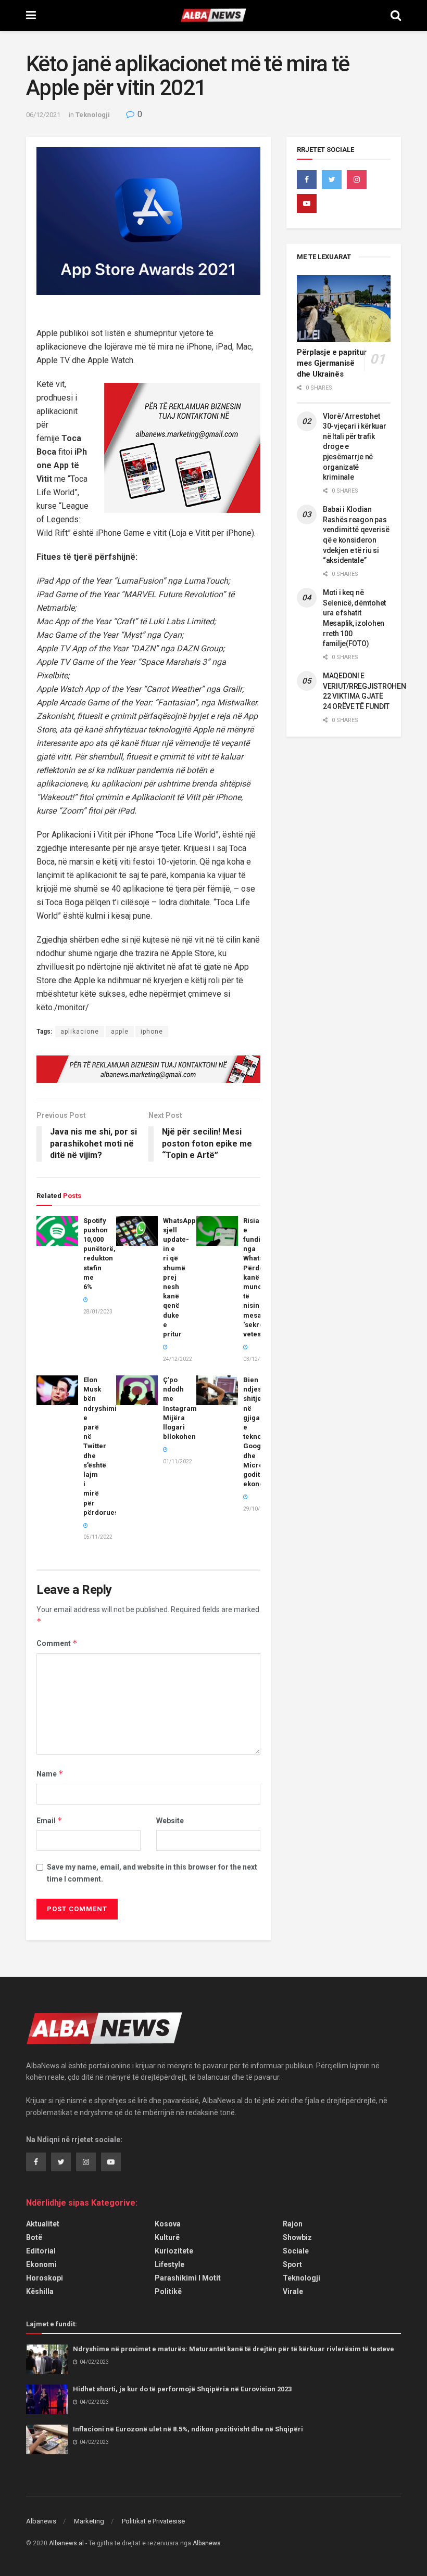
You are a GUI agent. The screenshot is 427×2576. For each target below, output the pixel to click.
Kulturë (167, 2237)
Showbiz (297, 2237)
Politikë (168, 2291)
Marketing (89, 2521)
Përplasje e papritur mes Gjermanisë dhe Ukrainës (332, 363)
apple (120, 1032)
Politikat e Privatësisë (153, 2521)
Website (170, 1821)
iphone (152, 1032)
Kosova (168, 2224)
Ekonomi (41, 2264)
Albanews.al (66, 2543)
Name (50, 1774)
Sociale (296, 2251)
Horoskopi (45, 2278)
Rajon (293, 2224)
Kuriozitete (174, 2251)
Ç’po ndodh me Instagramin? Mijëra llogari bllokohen (185, 1408)
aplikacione (80, 1032)
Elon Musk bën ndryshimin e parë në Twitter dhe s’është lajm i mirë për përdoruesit (103, 1446)
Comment (57, 1643)
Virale (293, 2291)
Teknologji (93, 115)
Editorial (41, 2251)
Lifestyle (169, 2264)
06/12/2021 (43, 115)
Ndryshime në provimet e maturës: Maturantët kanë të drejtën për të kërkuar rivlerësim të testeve (234, 2349)
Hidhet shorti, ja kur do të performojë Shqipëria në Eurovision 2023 (182, 2389)
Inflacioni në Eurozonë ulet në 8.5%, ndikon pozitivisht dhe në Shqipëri (188, 2429)
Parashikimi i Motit (188, 2278)
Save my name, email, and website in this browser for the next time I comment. (152, 1873)
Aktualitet (43, 2224)
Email (49, 1820)
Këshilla (40, 2291)
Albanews (41, 2521)
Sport (292, 2264)
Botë (34, 2237)
